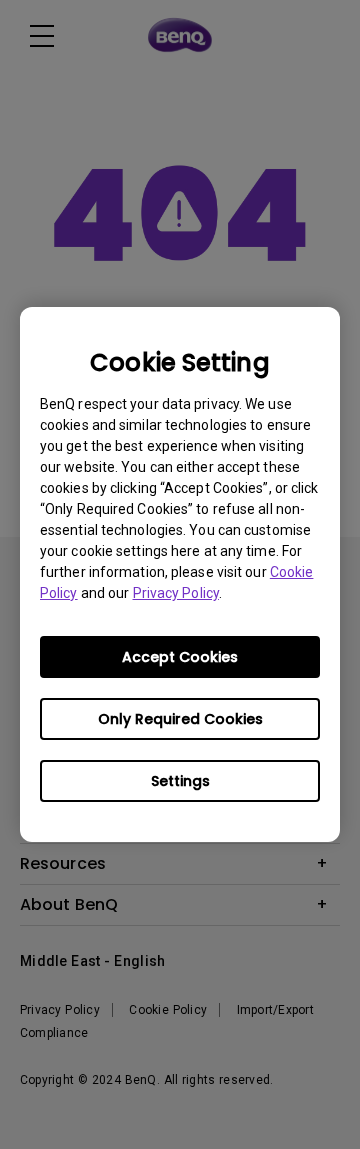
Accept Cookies (180, 657)
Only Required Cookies (180, 719)
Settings (180, 781)
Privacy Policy (176, 593)
